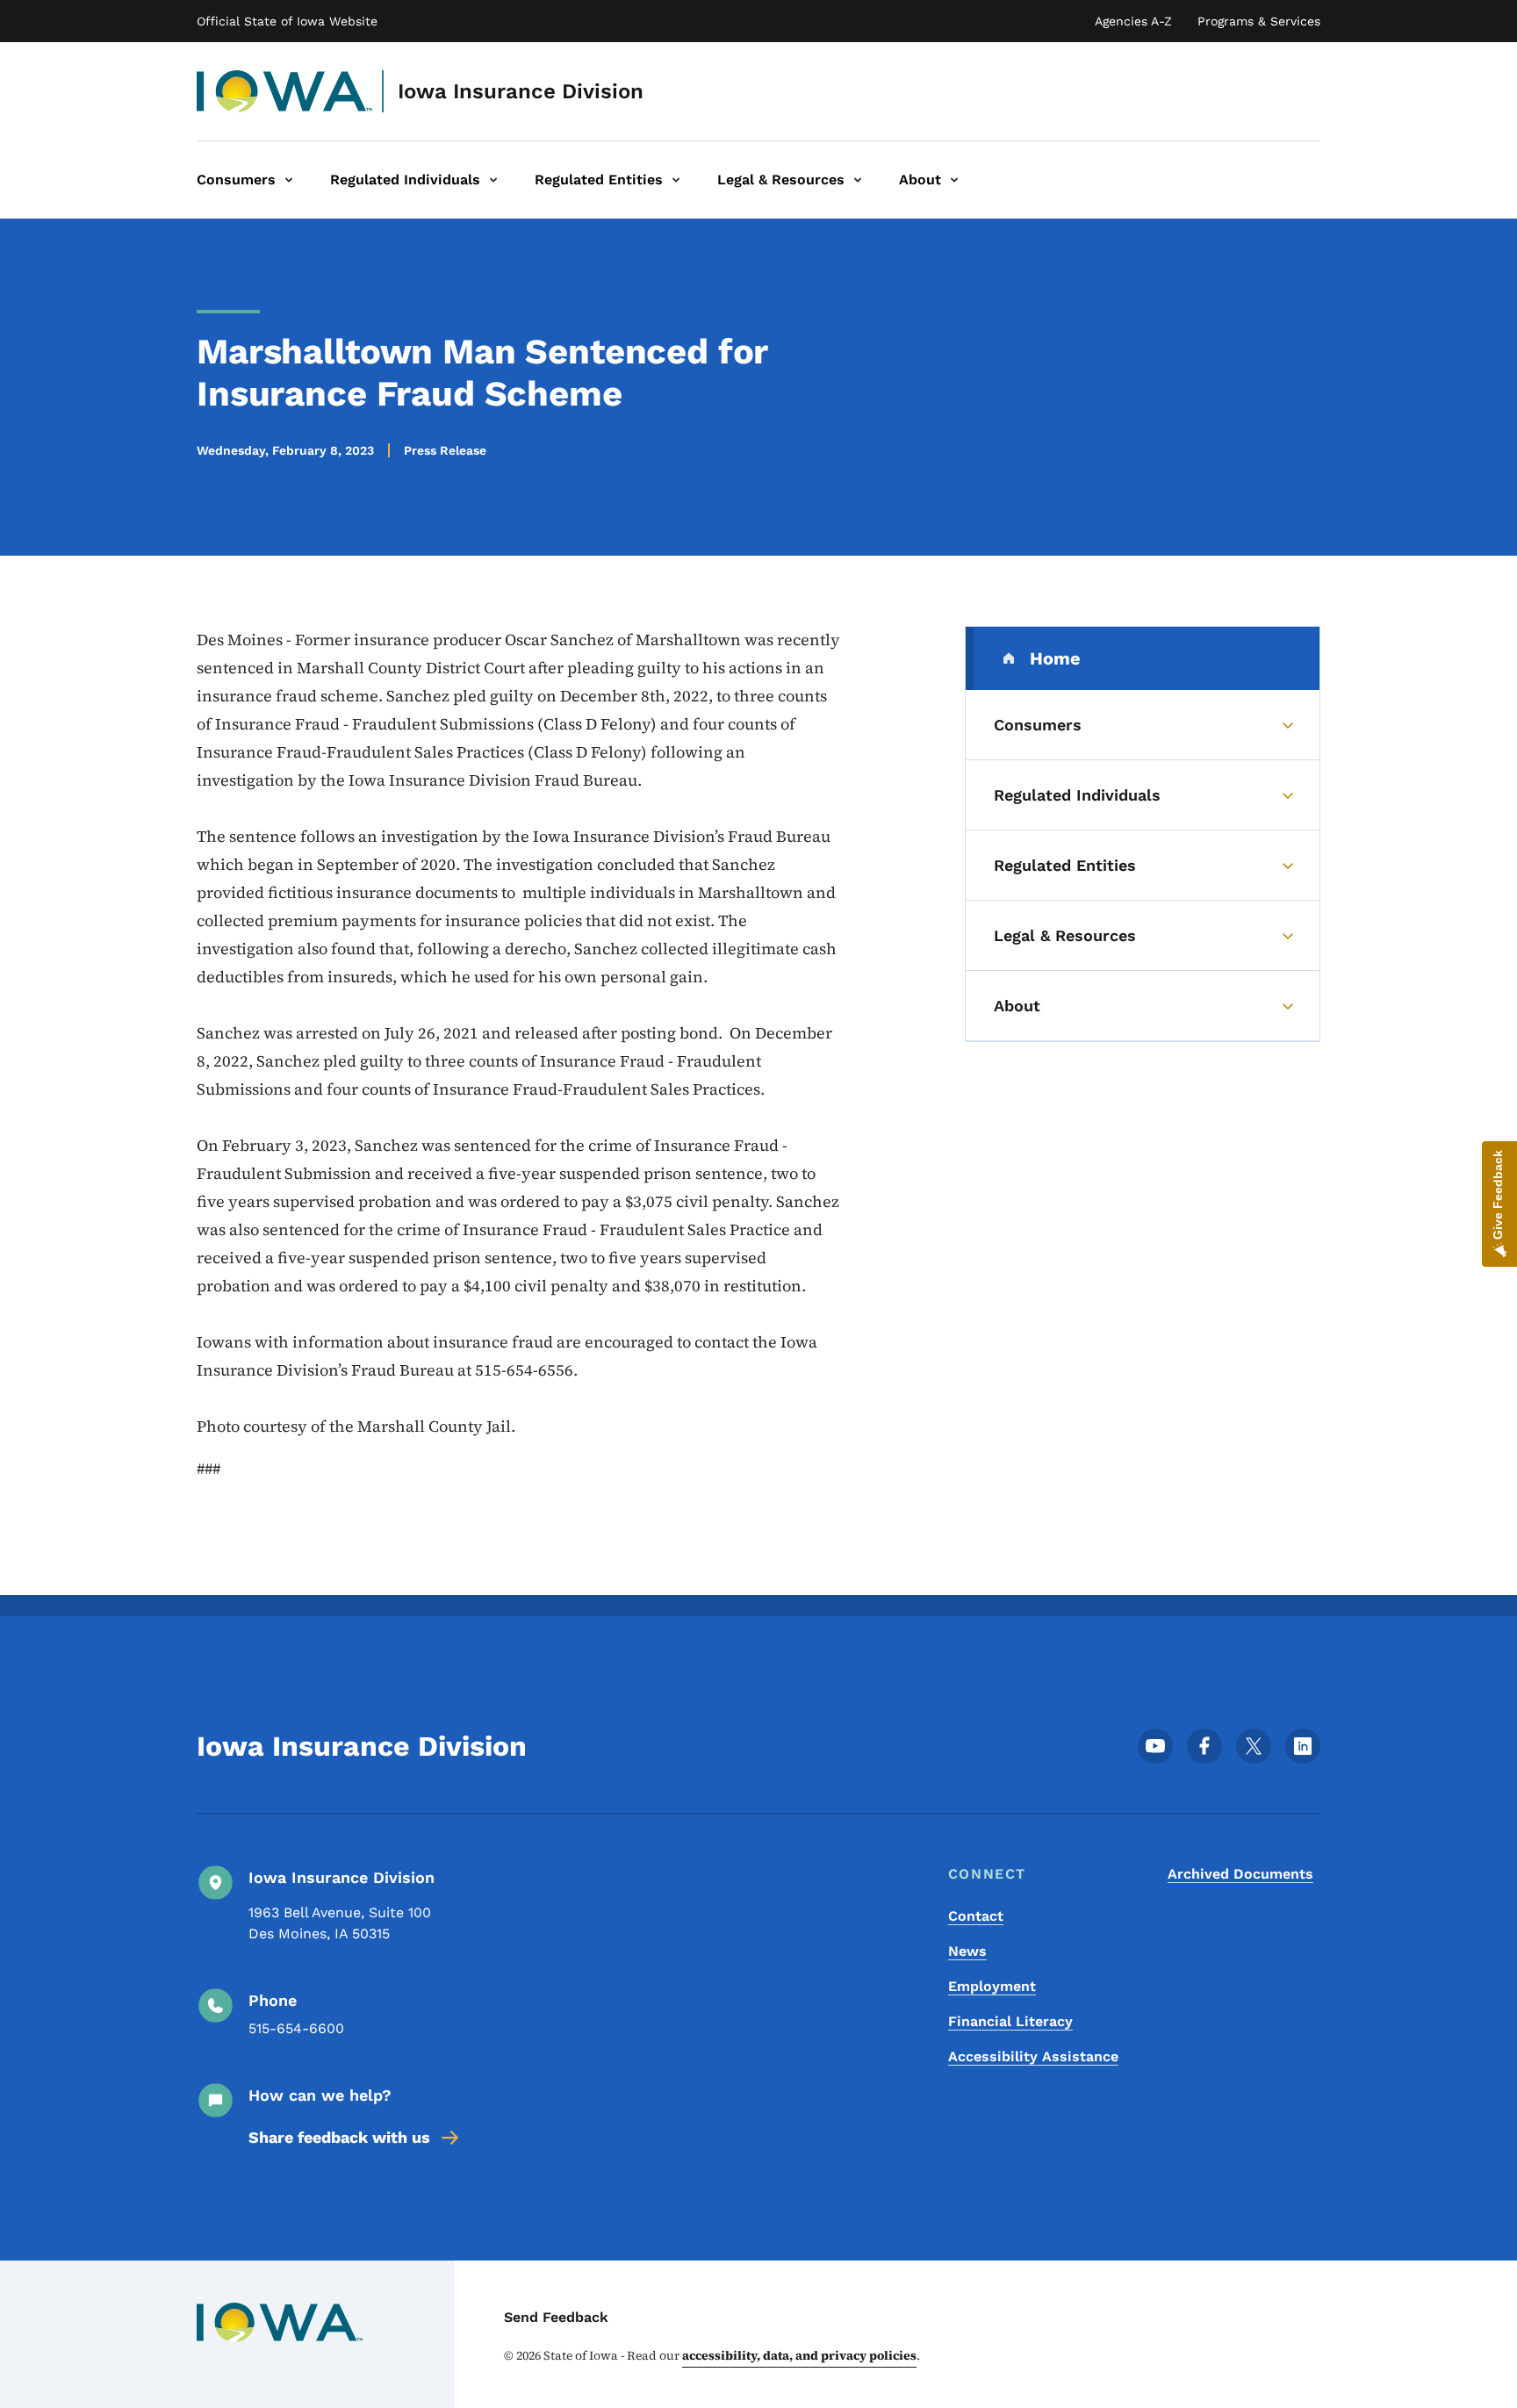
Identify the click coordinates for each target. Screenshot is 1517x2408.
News (967, 1951)
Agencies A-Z (1133, 21)
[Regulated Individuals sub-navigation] (493, 180)
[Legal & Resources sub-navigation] (858, 180)
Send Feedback (556, 2317)
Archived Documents (1240, 1874)
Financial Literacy (1010, 2021)
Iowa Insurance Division (521, 91)
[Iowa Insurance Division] (285, 91)
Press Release (445, 450)
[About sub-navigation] (954, 180)
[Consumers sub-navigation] (289, 180)
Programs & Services (1259, 21)
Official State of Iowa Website (287, 21)
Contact (976, 1916)
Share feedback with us (339, 2137)
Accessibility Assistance (1033, 2056)
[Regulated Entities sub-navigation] (676, 180)
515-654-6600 (296, 2028)
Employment (992, 1986)
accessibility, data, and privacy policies (799, 2355)
